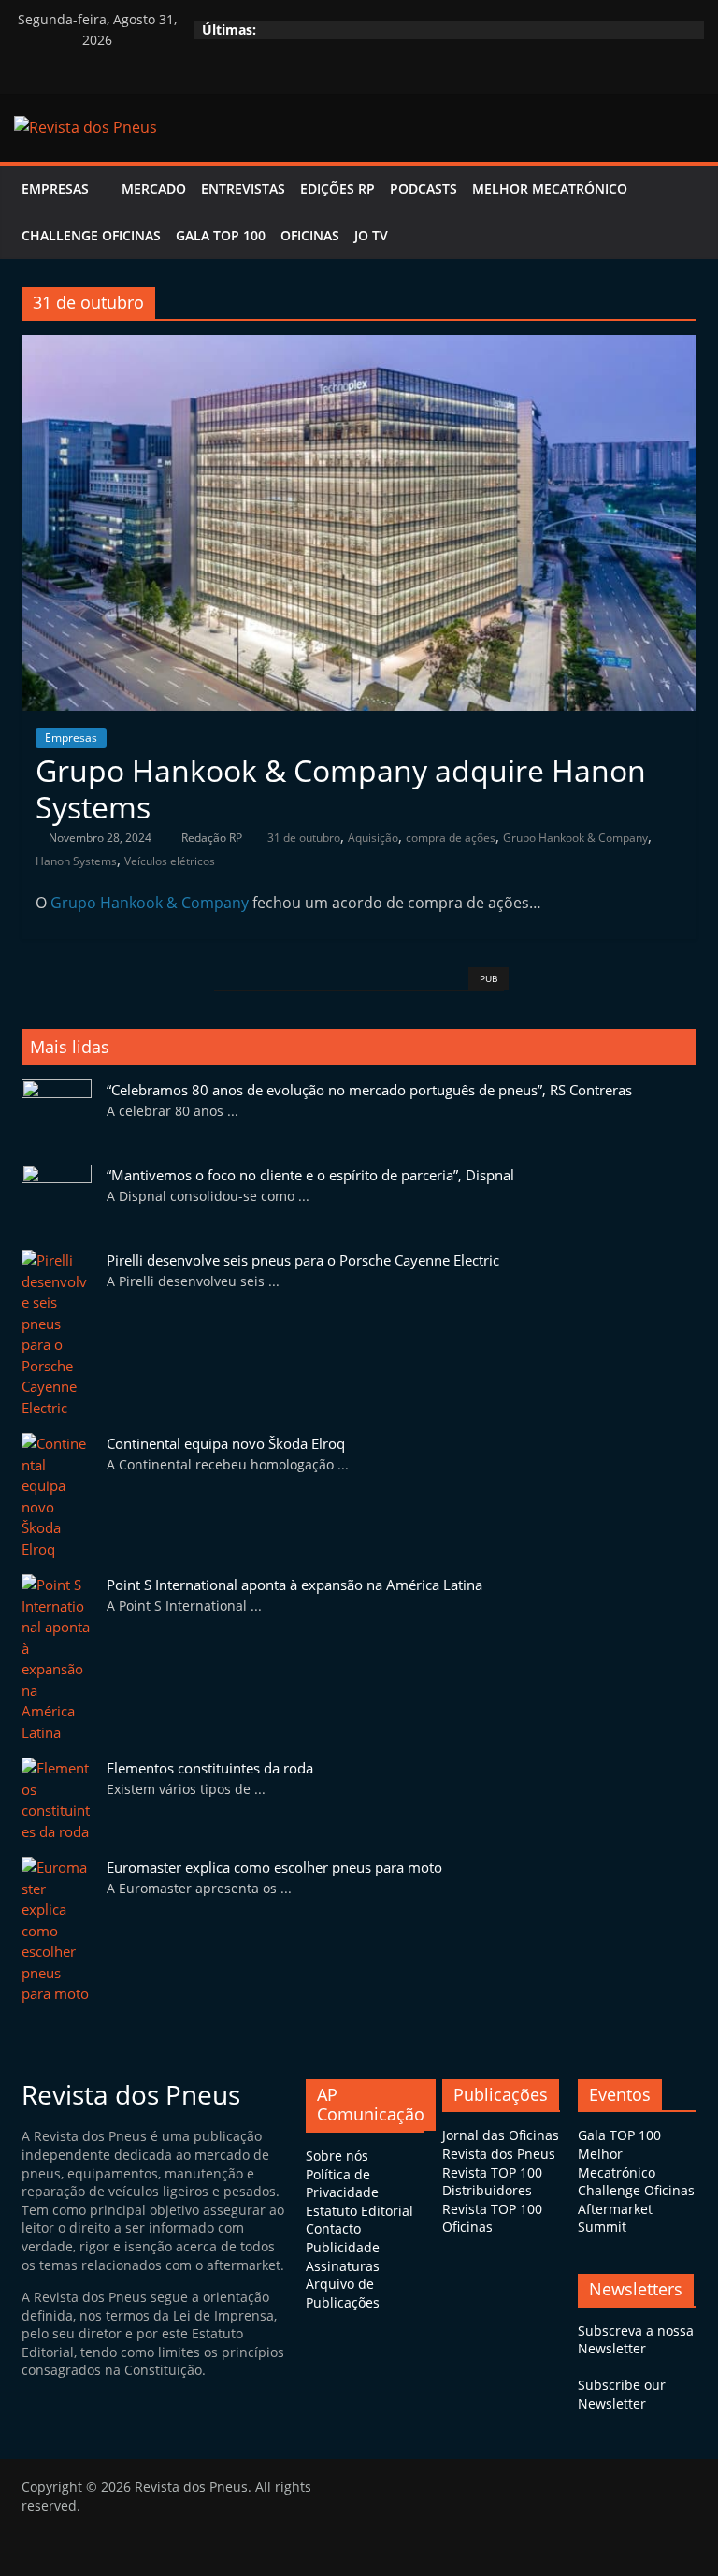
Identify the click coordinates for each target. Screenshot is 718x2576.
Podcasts (424, 188)
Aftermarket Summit (615, 2218)
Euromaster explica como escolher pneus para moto (274, 1867)
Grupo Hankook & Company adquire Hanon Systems (341, 788)
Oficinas (310, 235)
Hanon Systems (76, 861)
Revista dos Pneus (499, 2154)
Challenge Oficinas (91, 235)
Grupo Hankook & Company (575, 838)
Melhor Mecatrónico (550, 188)
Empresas (55, 188)
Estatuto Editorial (359, 2211)
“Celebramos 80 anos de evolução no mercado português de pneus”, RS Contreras (369, 1090)
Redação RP (213, 838)
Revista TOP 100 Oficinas (492, 2218)
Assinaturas (343, 2266)
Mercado (154, 188)
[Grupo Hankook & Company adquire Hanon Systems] (359, 346)
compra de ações (451, 838)
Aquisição (373, 838)
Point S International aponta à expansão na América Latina (294, 1585)
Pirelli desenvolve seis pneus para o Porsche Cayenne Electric (303, 1260)
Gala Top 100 (221, 235)
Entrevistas (243, 188)
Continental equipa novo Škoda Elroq (226, 1443)
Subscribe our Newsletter (622, 2394)
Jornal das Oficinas (501, 2135)
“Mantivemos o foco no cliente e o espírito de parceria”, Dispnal (310, 1175)
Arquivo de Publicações (343, 2293)
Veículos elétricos (170, 861)
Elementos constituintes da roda (210, 1768)
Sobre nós (337, 2156)
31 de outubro (304, 838)
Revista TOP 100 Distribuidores (492, 2182)
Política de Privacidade (342, 2184)
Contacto (333, 2229)
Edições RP (337, 188)
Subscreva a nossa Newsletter (636, 2340)
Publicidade (343, 2247)
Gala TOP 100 (619, 2135)
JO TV (371, 235)
